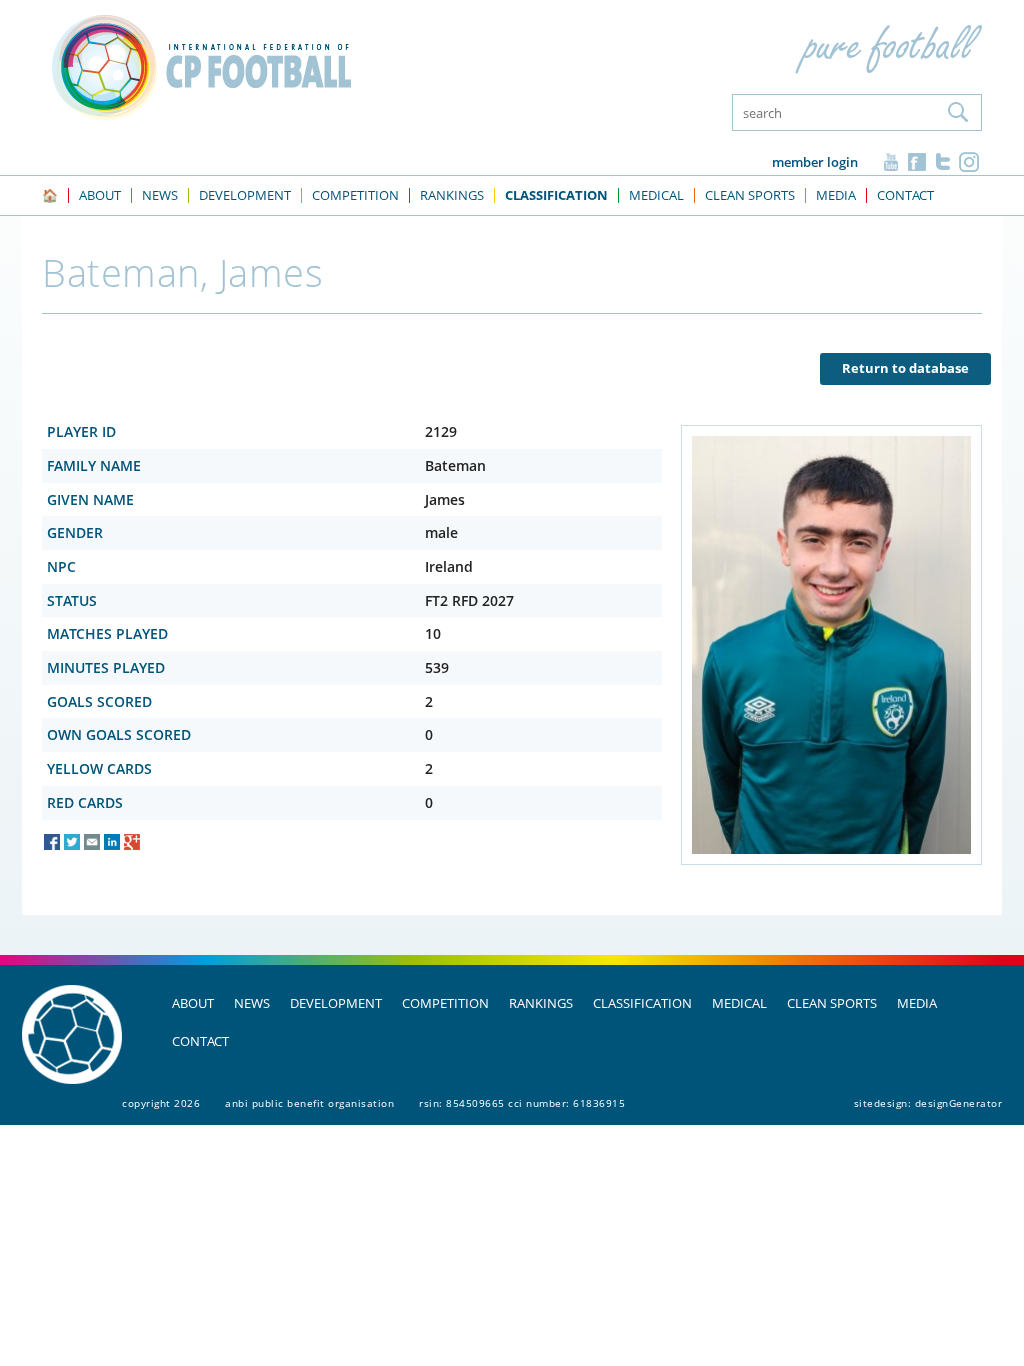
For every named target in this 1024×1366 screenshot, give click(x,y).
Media (917, 1003)
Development (336, 1003)
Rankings (541, 1003)
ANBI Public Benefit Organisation (309, 1103)
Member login (815, 162)
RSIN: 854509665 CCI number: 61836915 (522, 1103)
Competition (445, 1003)
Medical (739, 1003)
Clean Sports (832, 1003)
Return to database (905, 368)
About (193, 1003)
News (252, 1003)
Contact (200, 1041)
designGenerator (959, 1103)
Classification (642, 1003)
